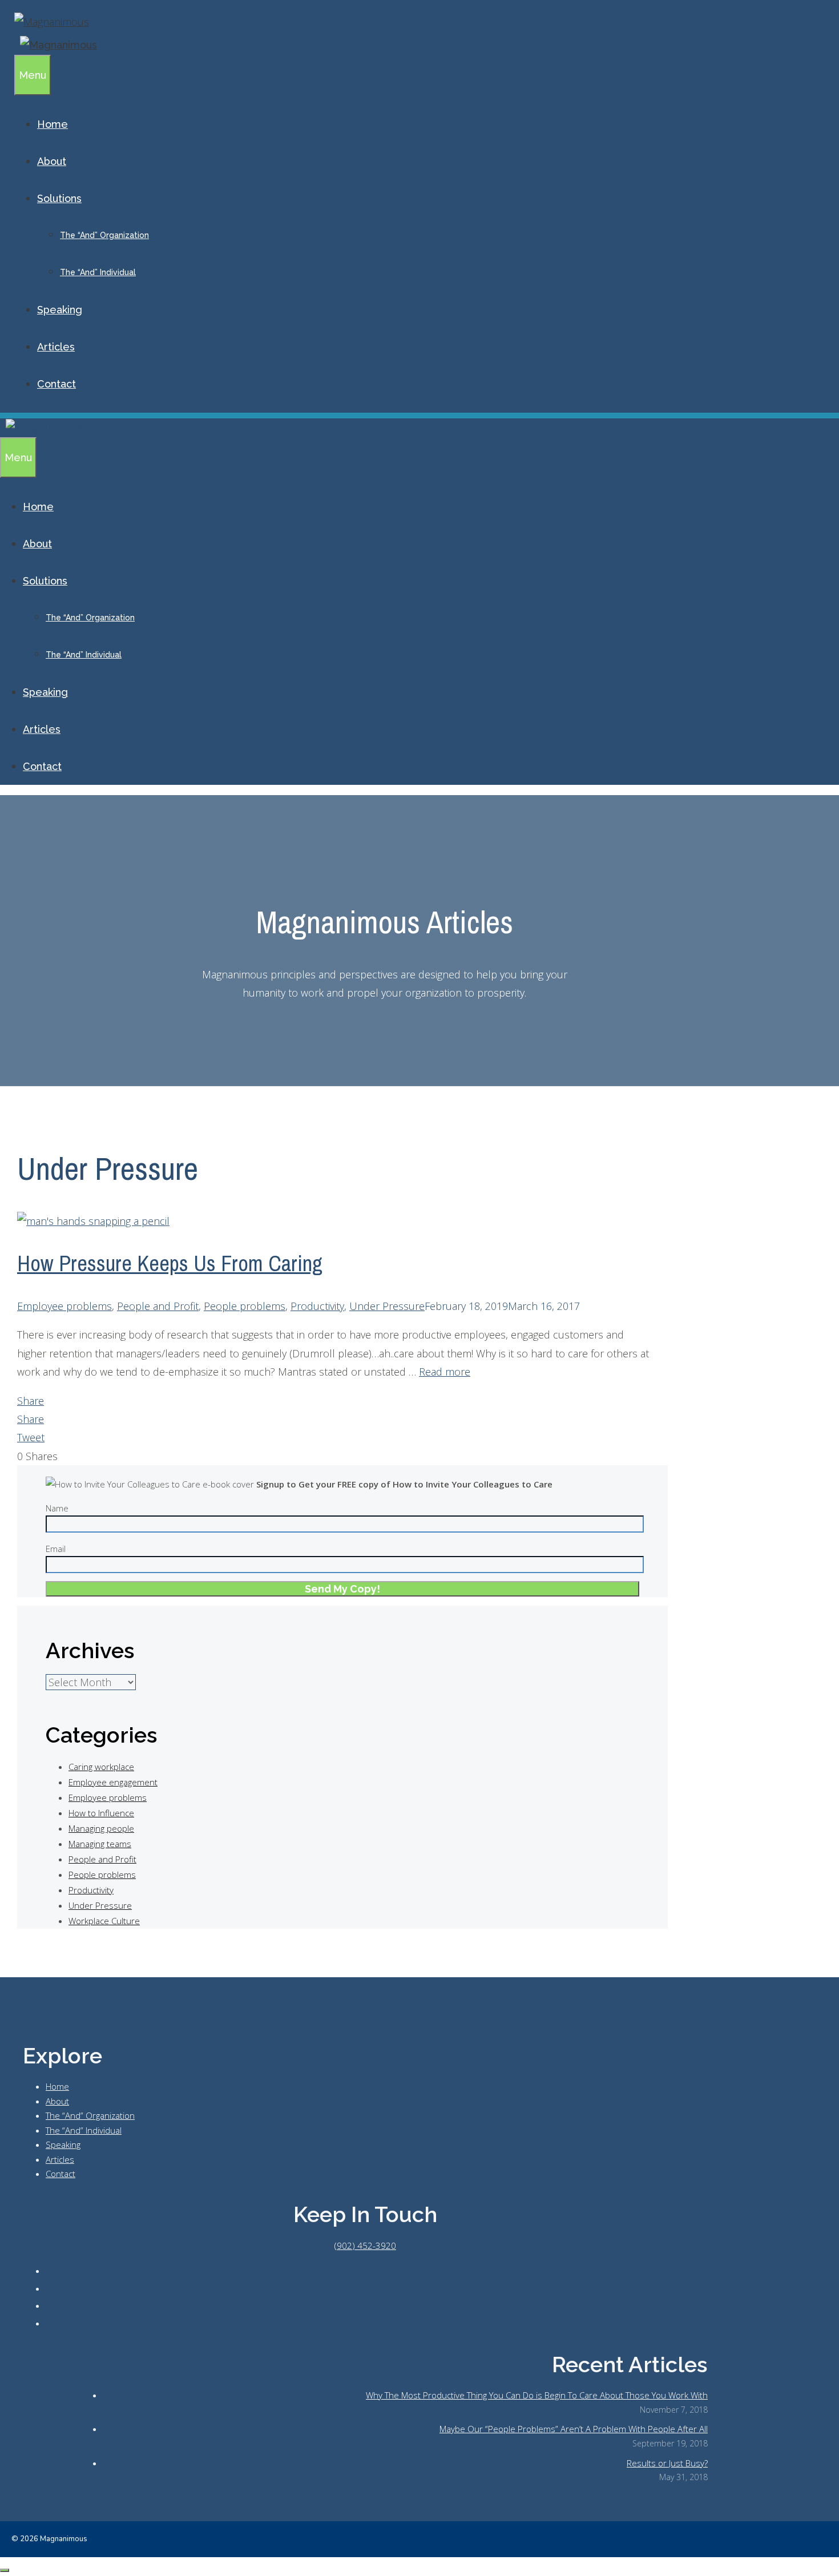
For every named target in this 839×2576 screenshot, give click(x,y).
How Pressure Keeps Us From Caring (170, 1263)
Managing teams (100, 1844)
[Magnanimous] (56, 45)
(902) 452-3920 (365, 2246)
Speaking (60, 310)
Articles (56, 347)
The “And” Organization (104, 235)
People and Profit (158, 1306)
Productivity (317, 1306)
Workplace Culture (104, 1921)
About (52, 161)
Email (56, 1549)
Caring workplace (101, 1767)
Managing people (101, 1828)
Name (57, 1508)
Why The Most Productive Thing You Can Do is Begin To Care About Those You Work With (537, 2395)
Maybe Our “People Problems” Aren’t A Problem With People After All (574, 2429)
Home (53, 124)
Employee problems (64, 1306)
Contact (57, 384)
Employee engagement (113, 1782)
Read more (445, 1372)
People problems (245, 1306)
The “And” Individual (98, 272)
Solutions (59, 198)
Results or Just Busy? (667, 2463)
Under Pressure (387, 1306)
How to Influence (101, 1813)
